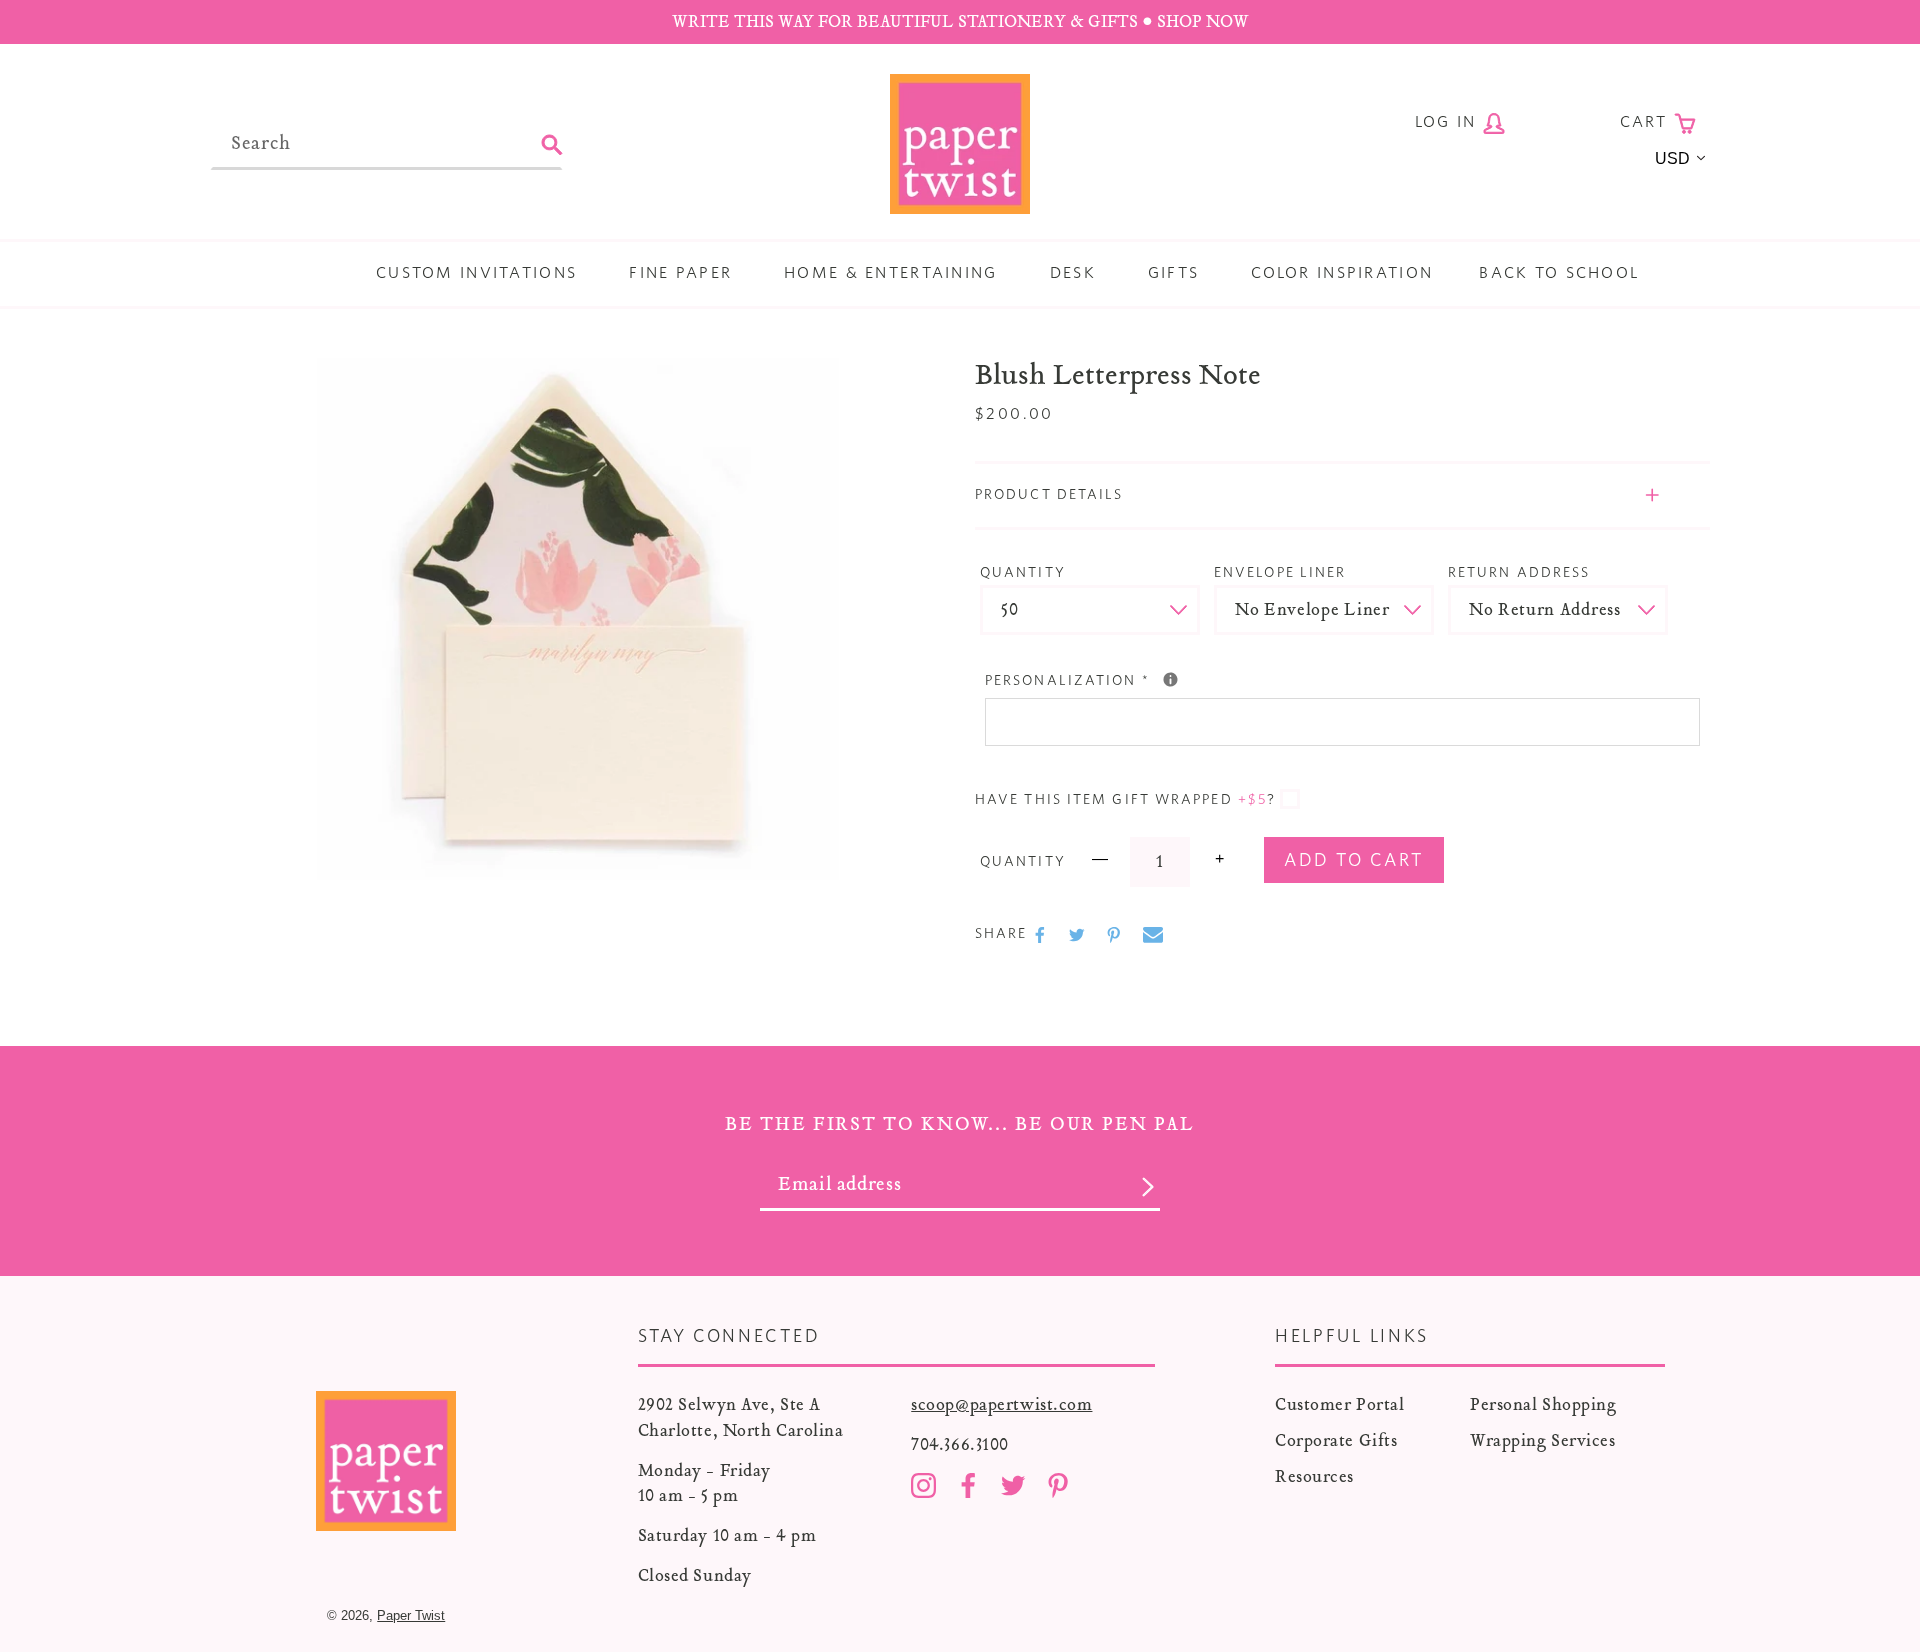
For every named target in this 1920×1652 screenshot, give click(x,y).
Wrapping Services (1543, 1440)
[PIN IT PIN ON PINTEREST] (1116, 935)
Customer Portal (1339, 1404)
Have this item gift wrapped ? (1125, 800)
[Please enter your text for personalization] (1170, 679)
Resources (1314, 1476)
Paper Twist (411, 1615)
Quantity (1023, 573)
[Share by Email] (1153, 935)
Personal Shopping (1543, 1404)
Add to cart (1354, 861)
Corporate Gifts (1336, 1440)
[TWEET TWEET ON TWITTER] (1079, 935)
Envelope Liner (1280, 573)
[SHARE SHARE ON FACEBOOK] (1042, 935)
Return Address (1519, 573)
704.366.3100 (960, 1444)
